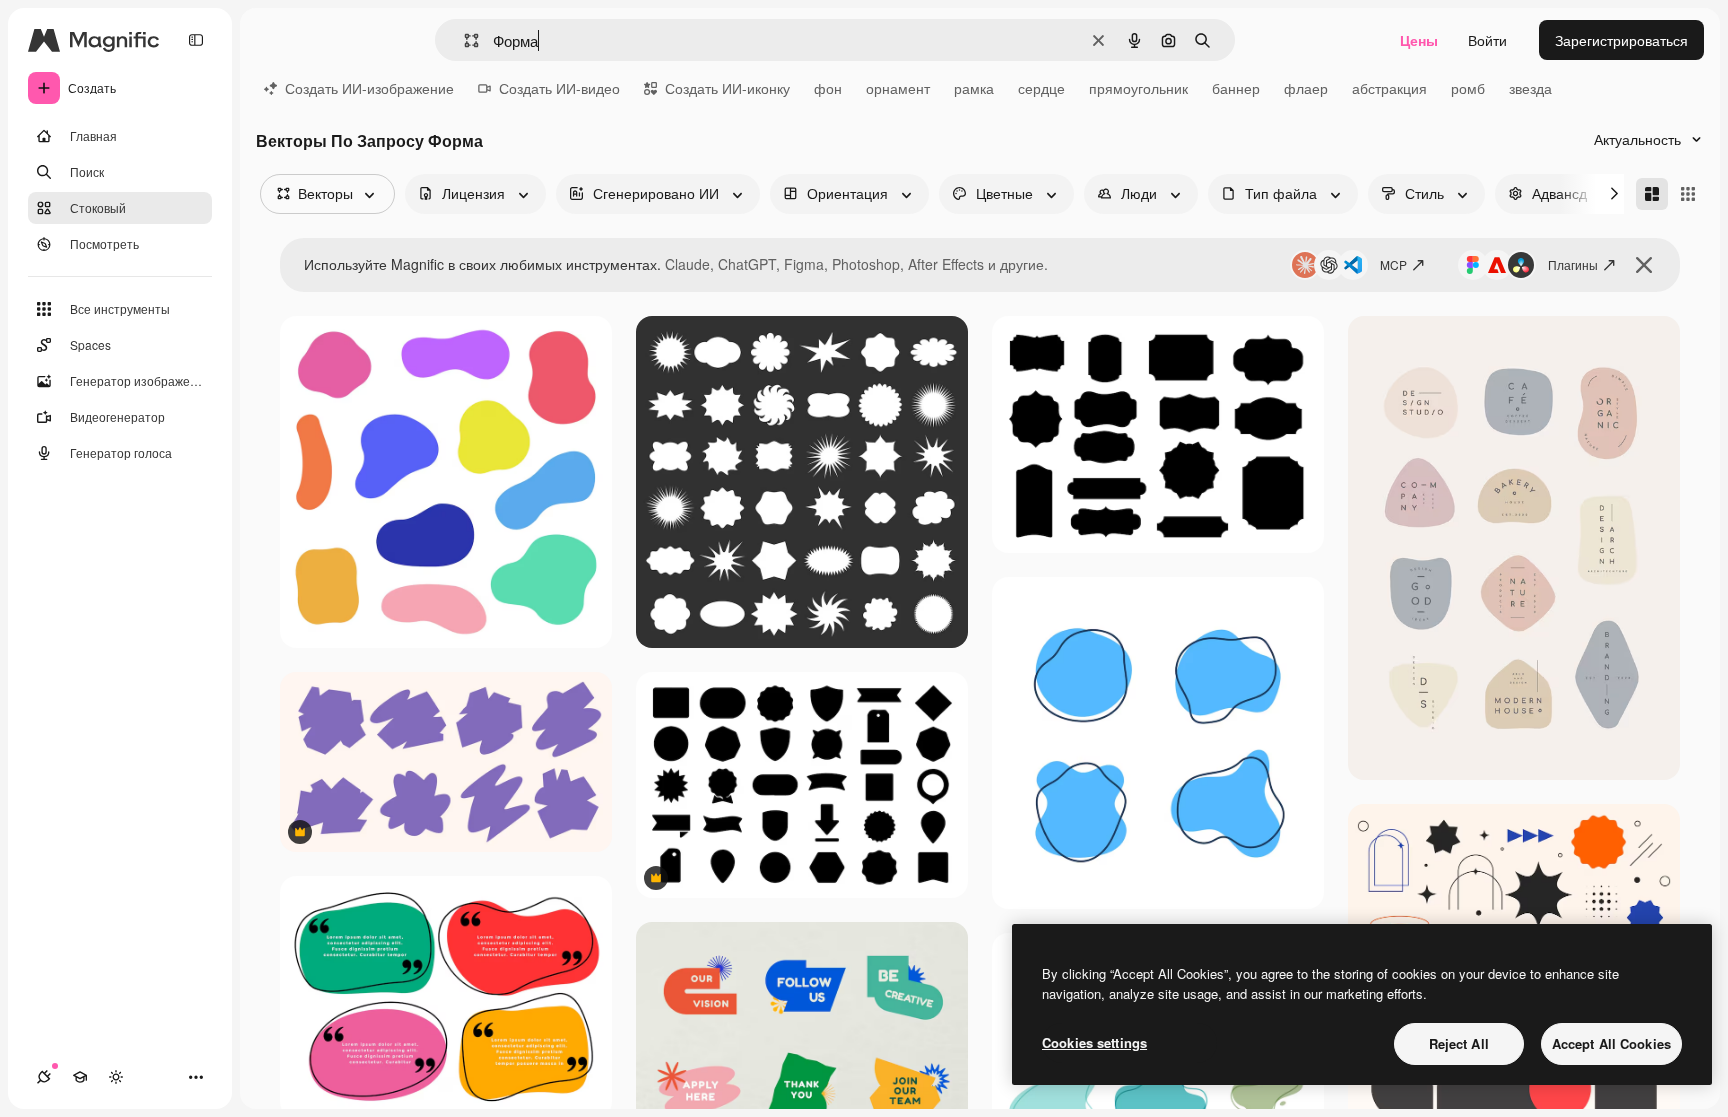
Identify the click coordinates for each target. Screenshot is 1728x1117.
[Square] (1688, 194)
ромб (1468, 88)
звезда (1530, 88)
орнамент (898, 88)
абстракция (1389, 88)
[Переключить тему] (116, 1077)
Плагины (1573, 264)
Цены (1419, 40)
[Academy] (80, 1077)
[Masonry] (1652, 194)
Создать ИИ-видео (559, 88)
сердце (1041, 88)
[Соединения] (44, 1077)
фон (828, 88)
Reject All (1459, 1043)
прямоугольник (1138, 88)
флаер (1306, 88)
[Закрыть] (1644, 265)
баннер (1236, 88)
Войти (1487, 40)
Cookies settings (1094, 1042)
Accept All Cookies (1611, 1043)
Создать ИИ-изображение (369, 88)
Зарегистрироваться (1621, 40)
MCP (1393, 264)
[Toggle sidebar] (196, 40)
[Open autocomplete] (463, 40)
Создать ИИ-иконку (727, 88)
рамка (974, 88)
